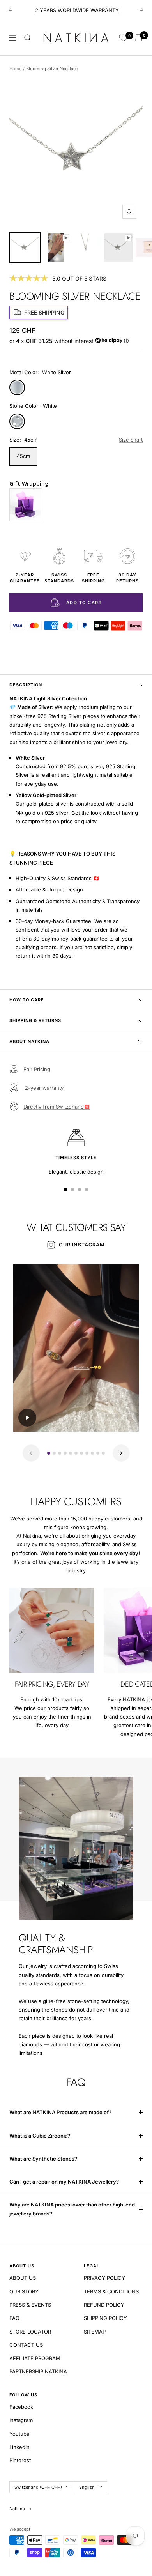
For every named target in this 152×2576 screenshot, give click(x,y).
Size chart (131, 440)
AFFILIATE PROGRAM (35, 2358)
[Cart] (139, 38)
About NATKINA (29, 1041)
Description (26, 685)
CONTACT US (26, 2345)
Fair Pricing (37, 1069)
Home (15, 69)
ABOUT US (23, 2278)
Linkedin (19, 2447)
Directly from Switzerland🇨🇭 (57, 1107)
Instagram (21, 2420)
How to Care (27, 1000)
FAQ (14, 2318)
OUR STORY (24, 2291)
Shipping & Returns (35, 1020)
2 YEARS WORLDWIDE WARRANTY (77, 10)
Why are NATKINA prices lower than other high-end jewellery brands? (72, 2209)
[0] (123, 38)
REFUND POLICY (104, 2305)
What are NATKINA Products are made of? (60, 2112)
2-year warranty (43, 1088)
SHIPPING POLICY (105, 2318)
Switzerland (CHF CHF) (38, 2487)
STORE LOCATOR (30, 2332)
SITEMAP (95, 2332)
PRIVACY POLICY (104, 2278)
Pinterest (20, 2460)
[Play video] (27, 1418)
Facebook (21, 2407)
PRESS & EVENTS (30, 2305)
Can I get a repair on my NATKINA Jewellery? (65, 2182)
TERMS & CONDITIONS (111, 2291)
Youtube (19, 2434)
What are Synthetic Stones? (43, 2159)
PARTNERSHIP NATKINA (38, 2371)
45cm (23, 456)
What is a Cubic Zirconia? (40, 2136)
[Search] (28, 38)
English (87, 2487)
